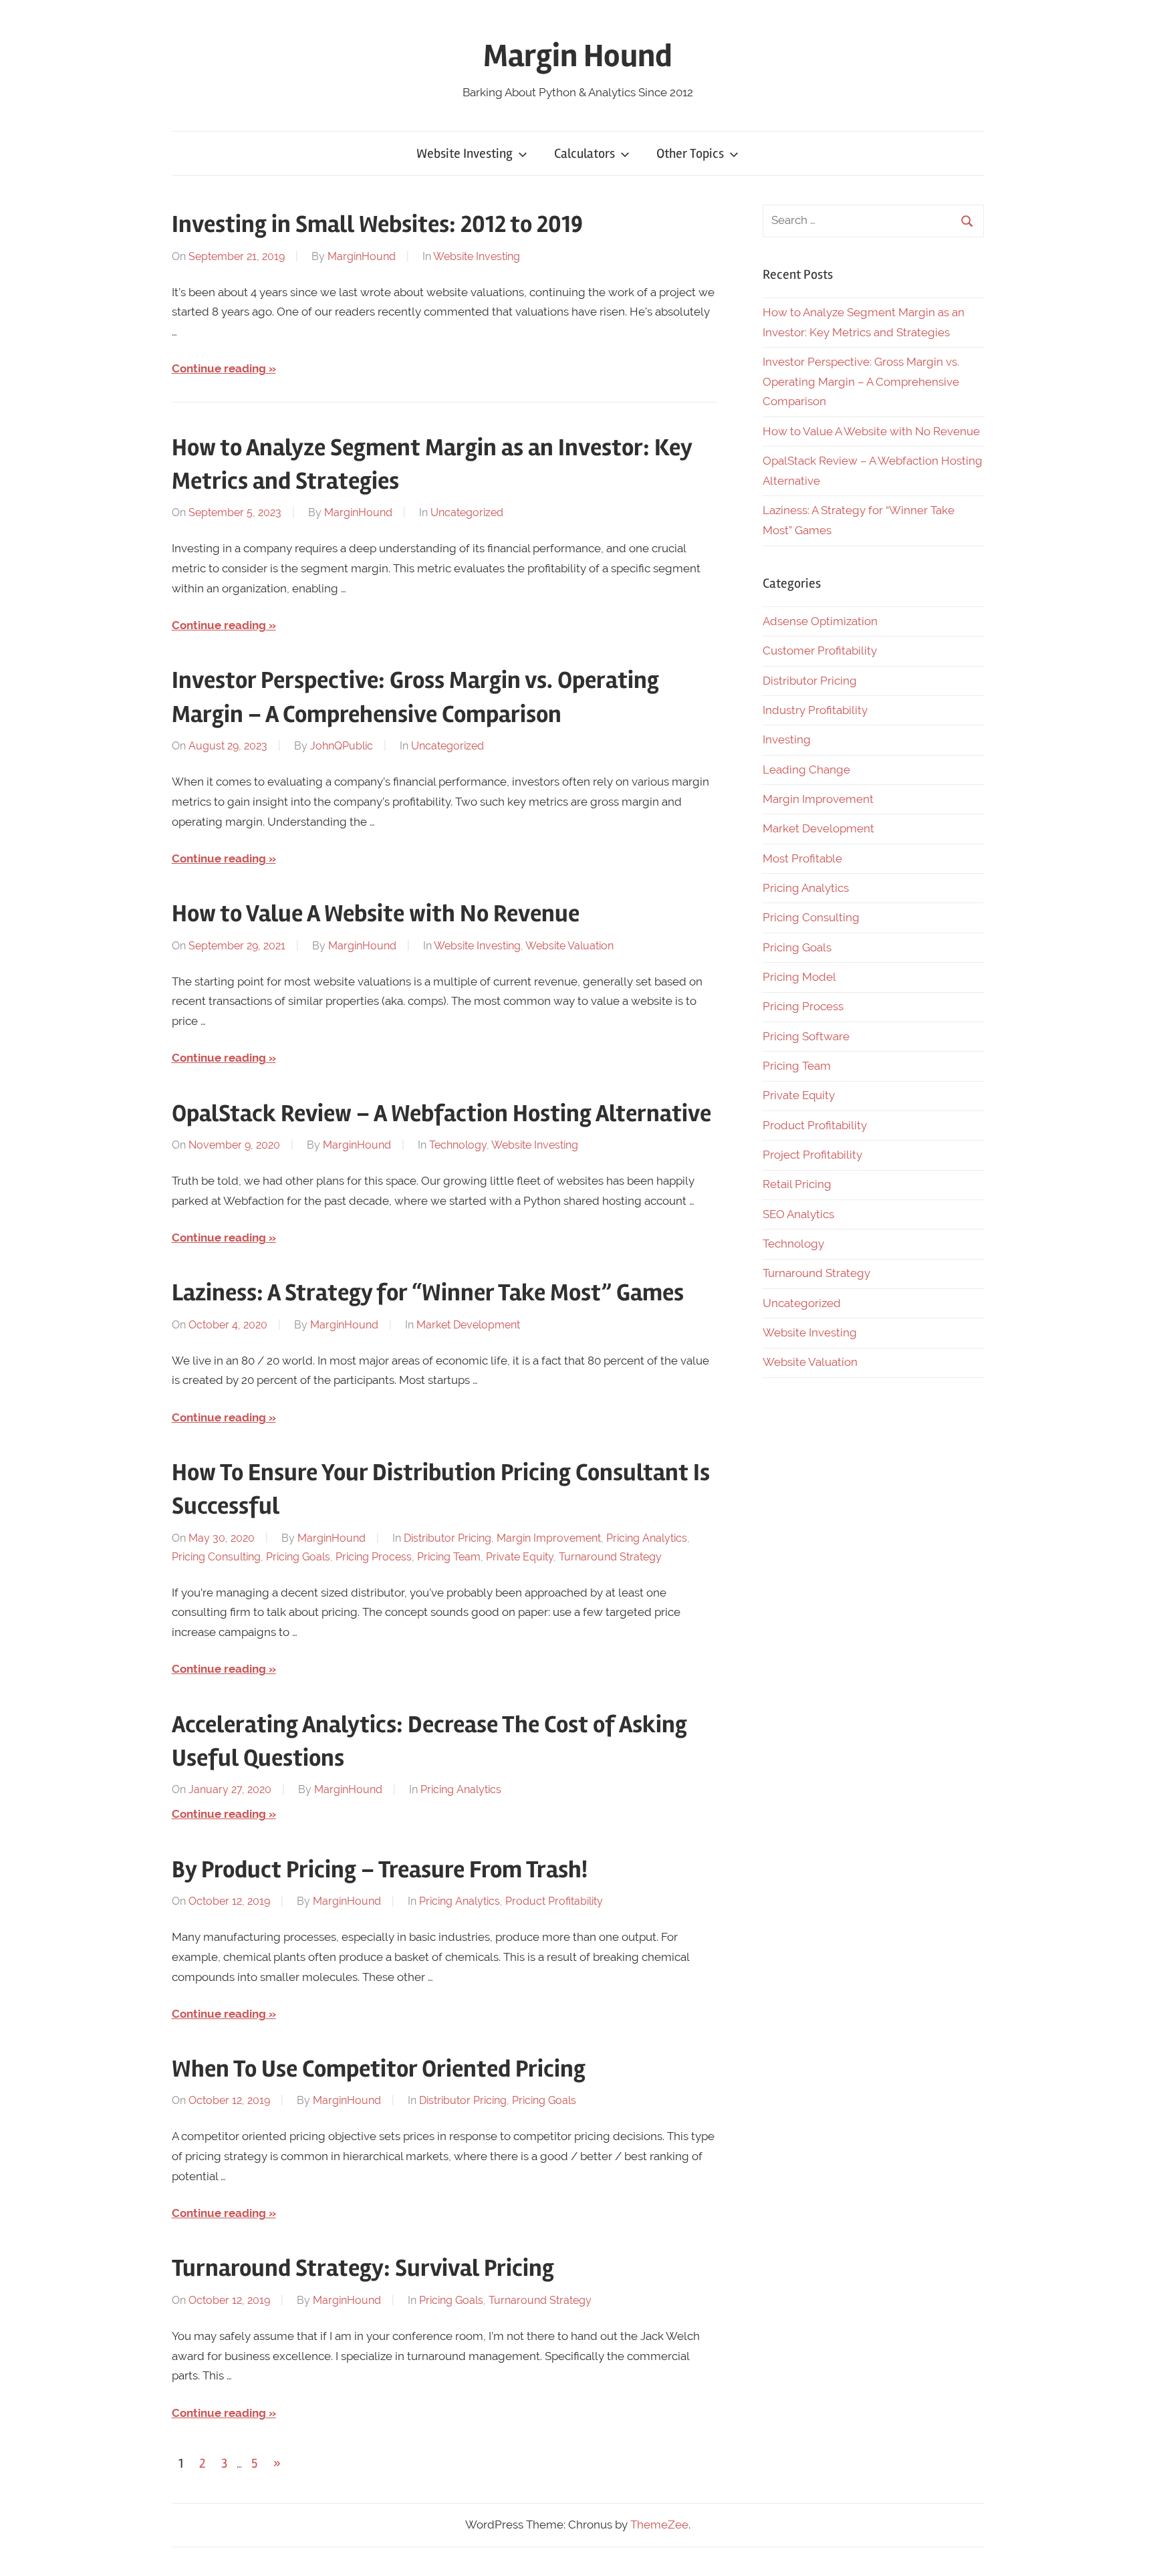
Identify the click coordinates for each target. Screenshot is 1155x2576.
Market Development (468, 1325)
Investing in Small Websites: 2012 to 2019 (377, 225)
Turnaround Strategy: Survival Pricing (363, 2268)
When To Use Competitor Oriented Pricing (379, 2069)
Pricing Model (799, 977)
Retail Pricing (797, 1184)
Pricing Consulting (216, 1557)
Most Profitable (802, 858)
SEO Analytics (798, 1214)
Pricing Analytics (647, 1538)
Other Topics (690, 153)
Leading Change (806, 770)
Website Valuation (569, 946)
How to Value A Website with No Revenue (376, 914)
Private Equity (520, 1557)
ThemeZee (659, 2525)
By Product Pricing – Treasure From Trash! (380, 1870)
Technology (458, 1145)
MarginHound (362, 256)
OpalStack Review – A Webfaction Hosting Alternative (441, 1114)
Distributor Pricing (447, 1538)
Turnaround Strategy (610, 1557)
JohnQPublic (342, 746)
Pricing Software (806, 1036)
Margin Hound (578, 56)
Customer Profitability (820, 651)
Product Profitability (554, 1901)
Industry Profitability (815, 710)
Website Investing (465, 153)
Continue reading (219, 368)
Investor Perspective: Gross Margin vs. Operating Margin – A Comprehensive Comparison (861, 382)
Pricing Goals (298, 1557)
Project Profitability (812, 1155)
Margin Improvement (549, 1538)
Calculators (585, 153)
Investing (787, 739)
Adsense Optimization (820, 621)
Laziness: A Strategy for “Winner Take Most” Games (428, 1293)
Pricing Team (449, 1557)
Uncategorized (467, 512)
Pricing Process (374, 1557)
